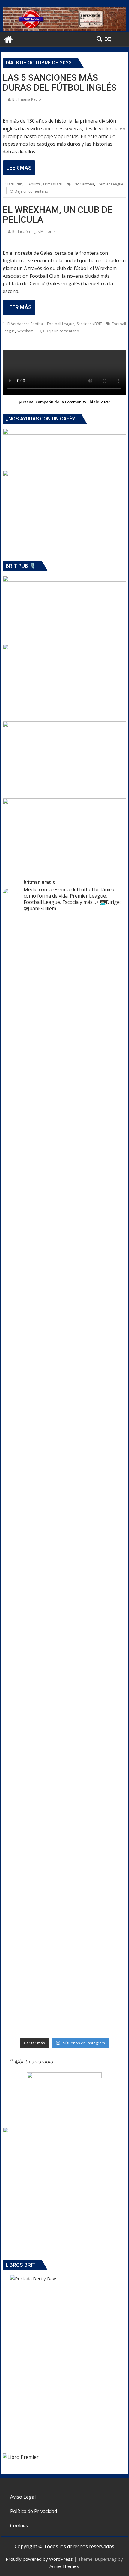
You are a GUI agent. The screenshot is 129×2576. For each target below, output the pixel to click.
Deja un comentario (31, 191)
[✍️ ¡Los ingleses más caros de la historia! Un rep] (64, 1944)
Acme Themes (64, 2566)
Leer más (19, 168)
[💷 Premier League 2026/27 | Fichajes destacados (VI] (64, 1267)
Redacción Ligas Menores (34, 231)
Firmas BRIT (53, 184)
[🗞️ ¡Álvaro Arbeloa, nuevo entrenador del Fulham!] (64, 1830)
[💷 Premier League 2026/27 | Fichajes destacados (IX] (64, 1228)
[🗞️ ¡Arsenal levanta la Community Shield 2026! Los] (64, 1043)
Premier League (110, 184)
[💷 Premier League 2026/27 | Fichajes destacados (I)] (64, 1306)
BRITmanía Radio (27, 99)
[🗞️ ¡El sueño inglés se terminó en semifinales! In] (64, 1473)
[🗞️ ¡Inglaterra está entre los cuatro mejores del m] (64, 1684)
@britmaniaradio (34, 2061)
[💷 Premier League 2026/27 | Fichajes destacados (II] (64, 1601)
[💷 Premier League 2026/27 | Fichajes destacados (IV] (64, 1563)
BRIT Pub (15, 184)
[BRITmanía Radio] (64, 29)
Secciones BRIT (89, 324)
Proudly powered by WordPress (39, 2559)
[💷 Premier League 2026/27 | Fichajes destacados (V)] (64, 1384)
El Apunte (33, 184)
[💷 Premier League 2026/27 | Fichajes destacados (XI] (64, 937)
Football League (61, 324)
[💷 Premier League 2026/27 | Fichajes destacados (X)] (64, 1189)
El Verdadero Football (26, 324)
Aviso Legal (23, 2497)
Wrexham (25, 331)
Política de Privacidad (34, 2511)
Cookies (19, 2526)
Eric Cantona (84, 184)
